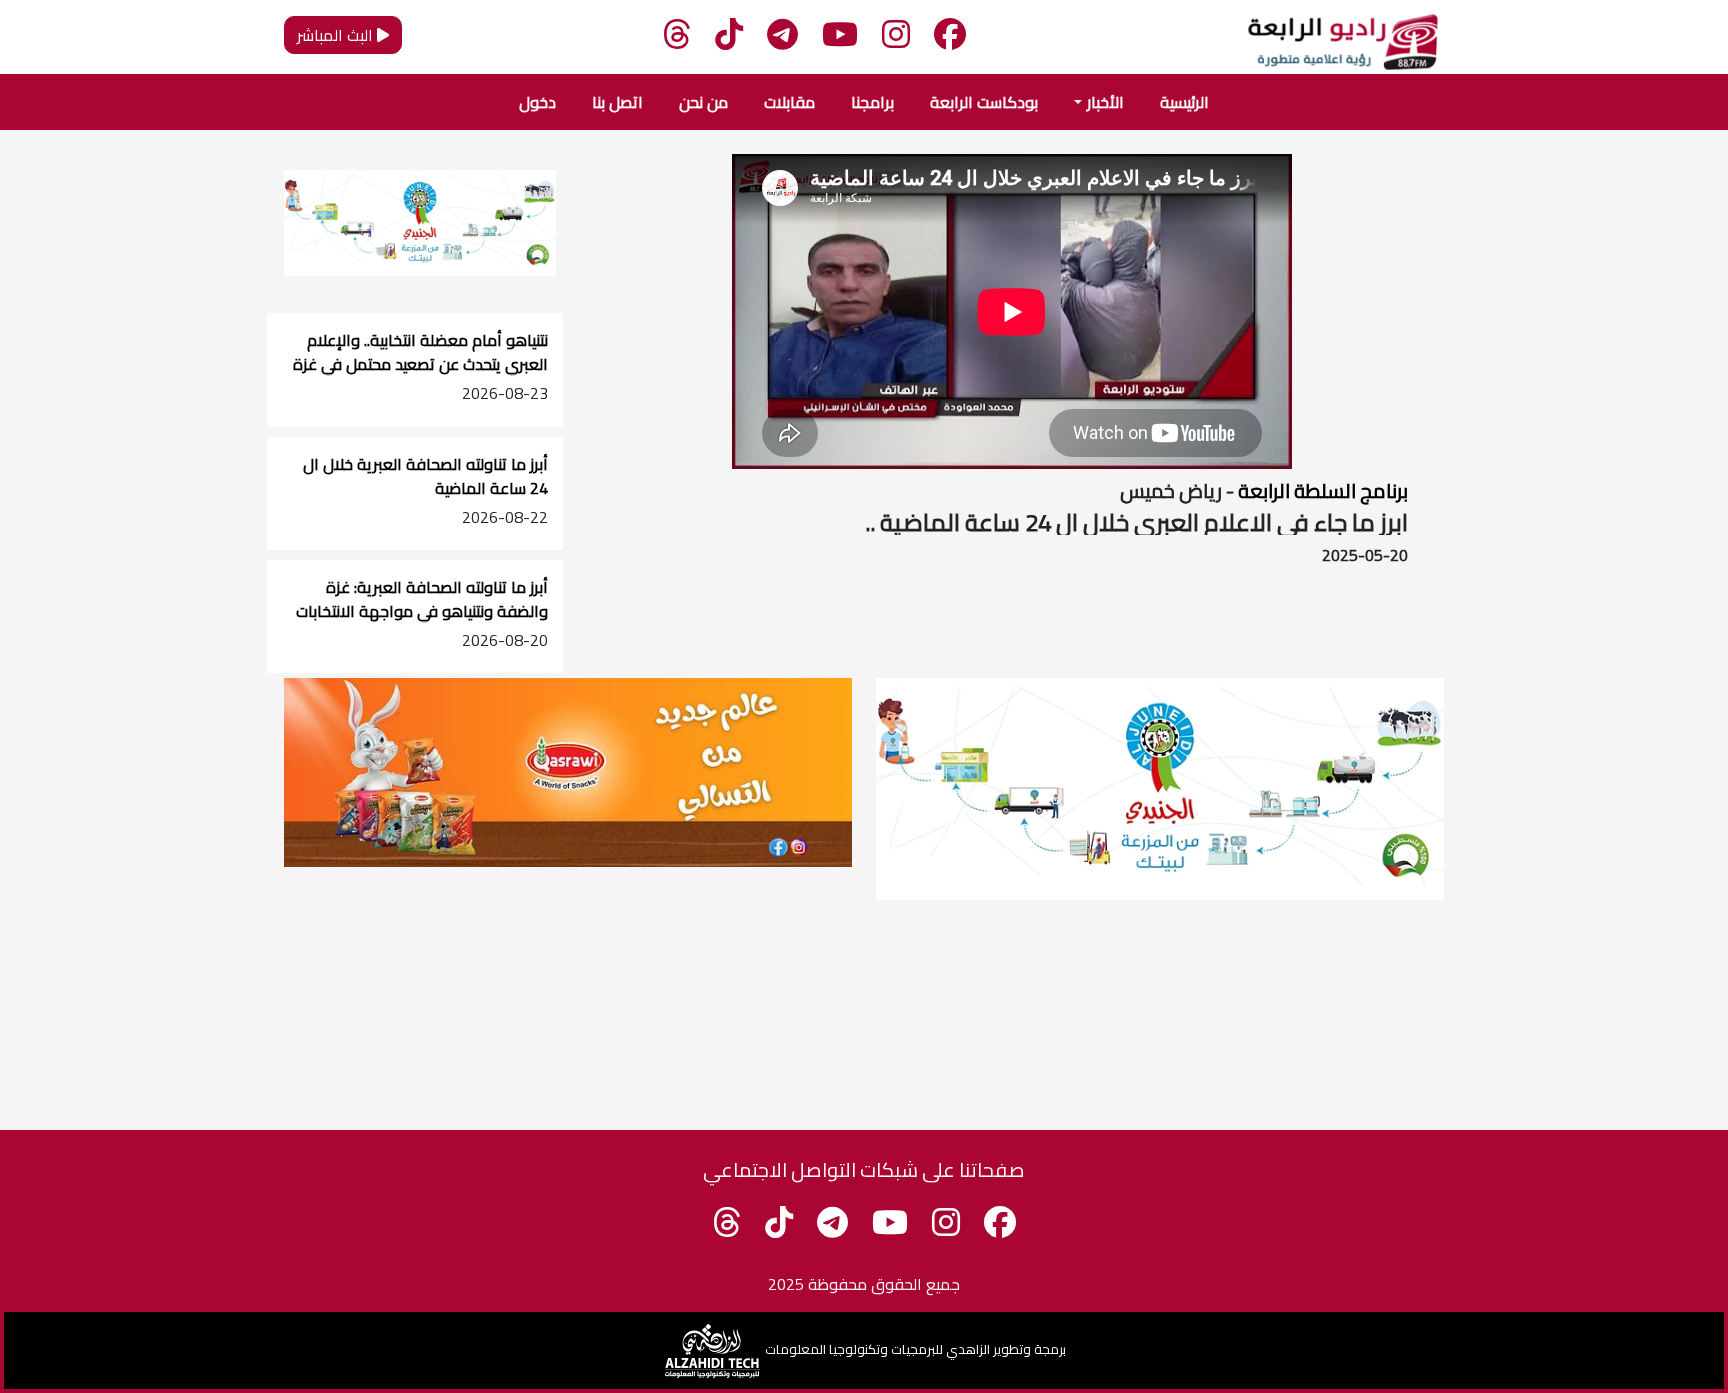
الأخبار (1105, 102)
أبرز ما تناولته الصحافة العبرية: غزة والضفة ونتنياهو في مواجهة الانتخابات (422, 599)
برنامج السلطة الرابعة (1321, 490)
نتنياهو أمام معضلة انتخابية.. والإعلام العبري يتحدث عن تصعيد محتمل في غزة (420, 352)
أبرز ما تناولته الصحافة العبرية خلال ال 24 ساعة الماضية (425, 476)
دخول (537, 102)
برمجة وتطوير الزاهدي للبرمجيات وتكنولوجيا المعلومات (915, 1349)
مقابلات (789, 102)
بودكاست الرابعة (984, 102)
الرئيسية (1184, 102)
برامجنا (872, 102)
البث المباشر (337, 35)
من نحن (703, 102)
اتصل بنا (617, 102)
